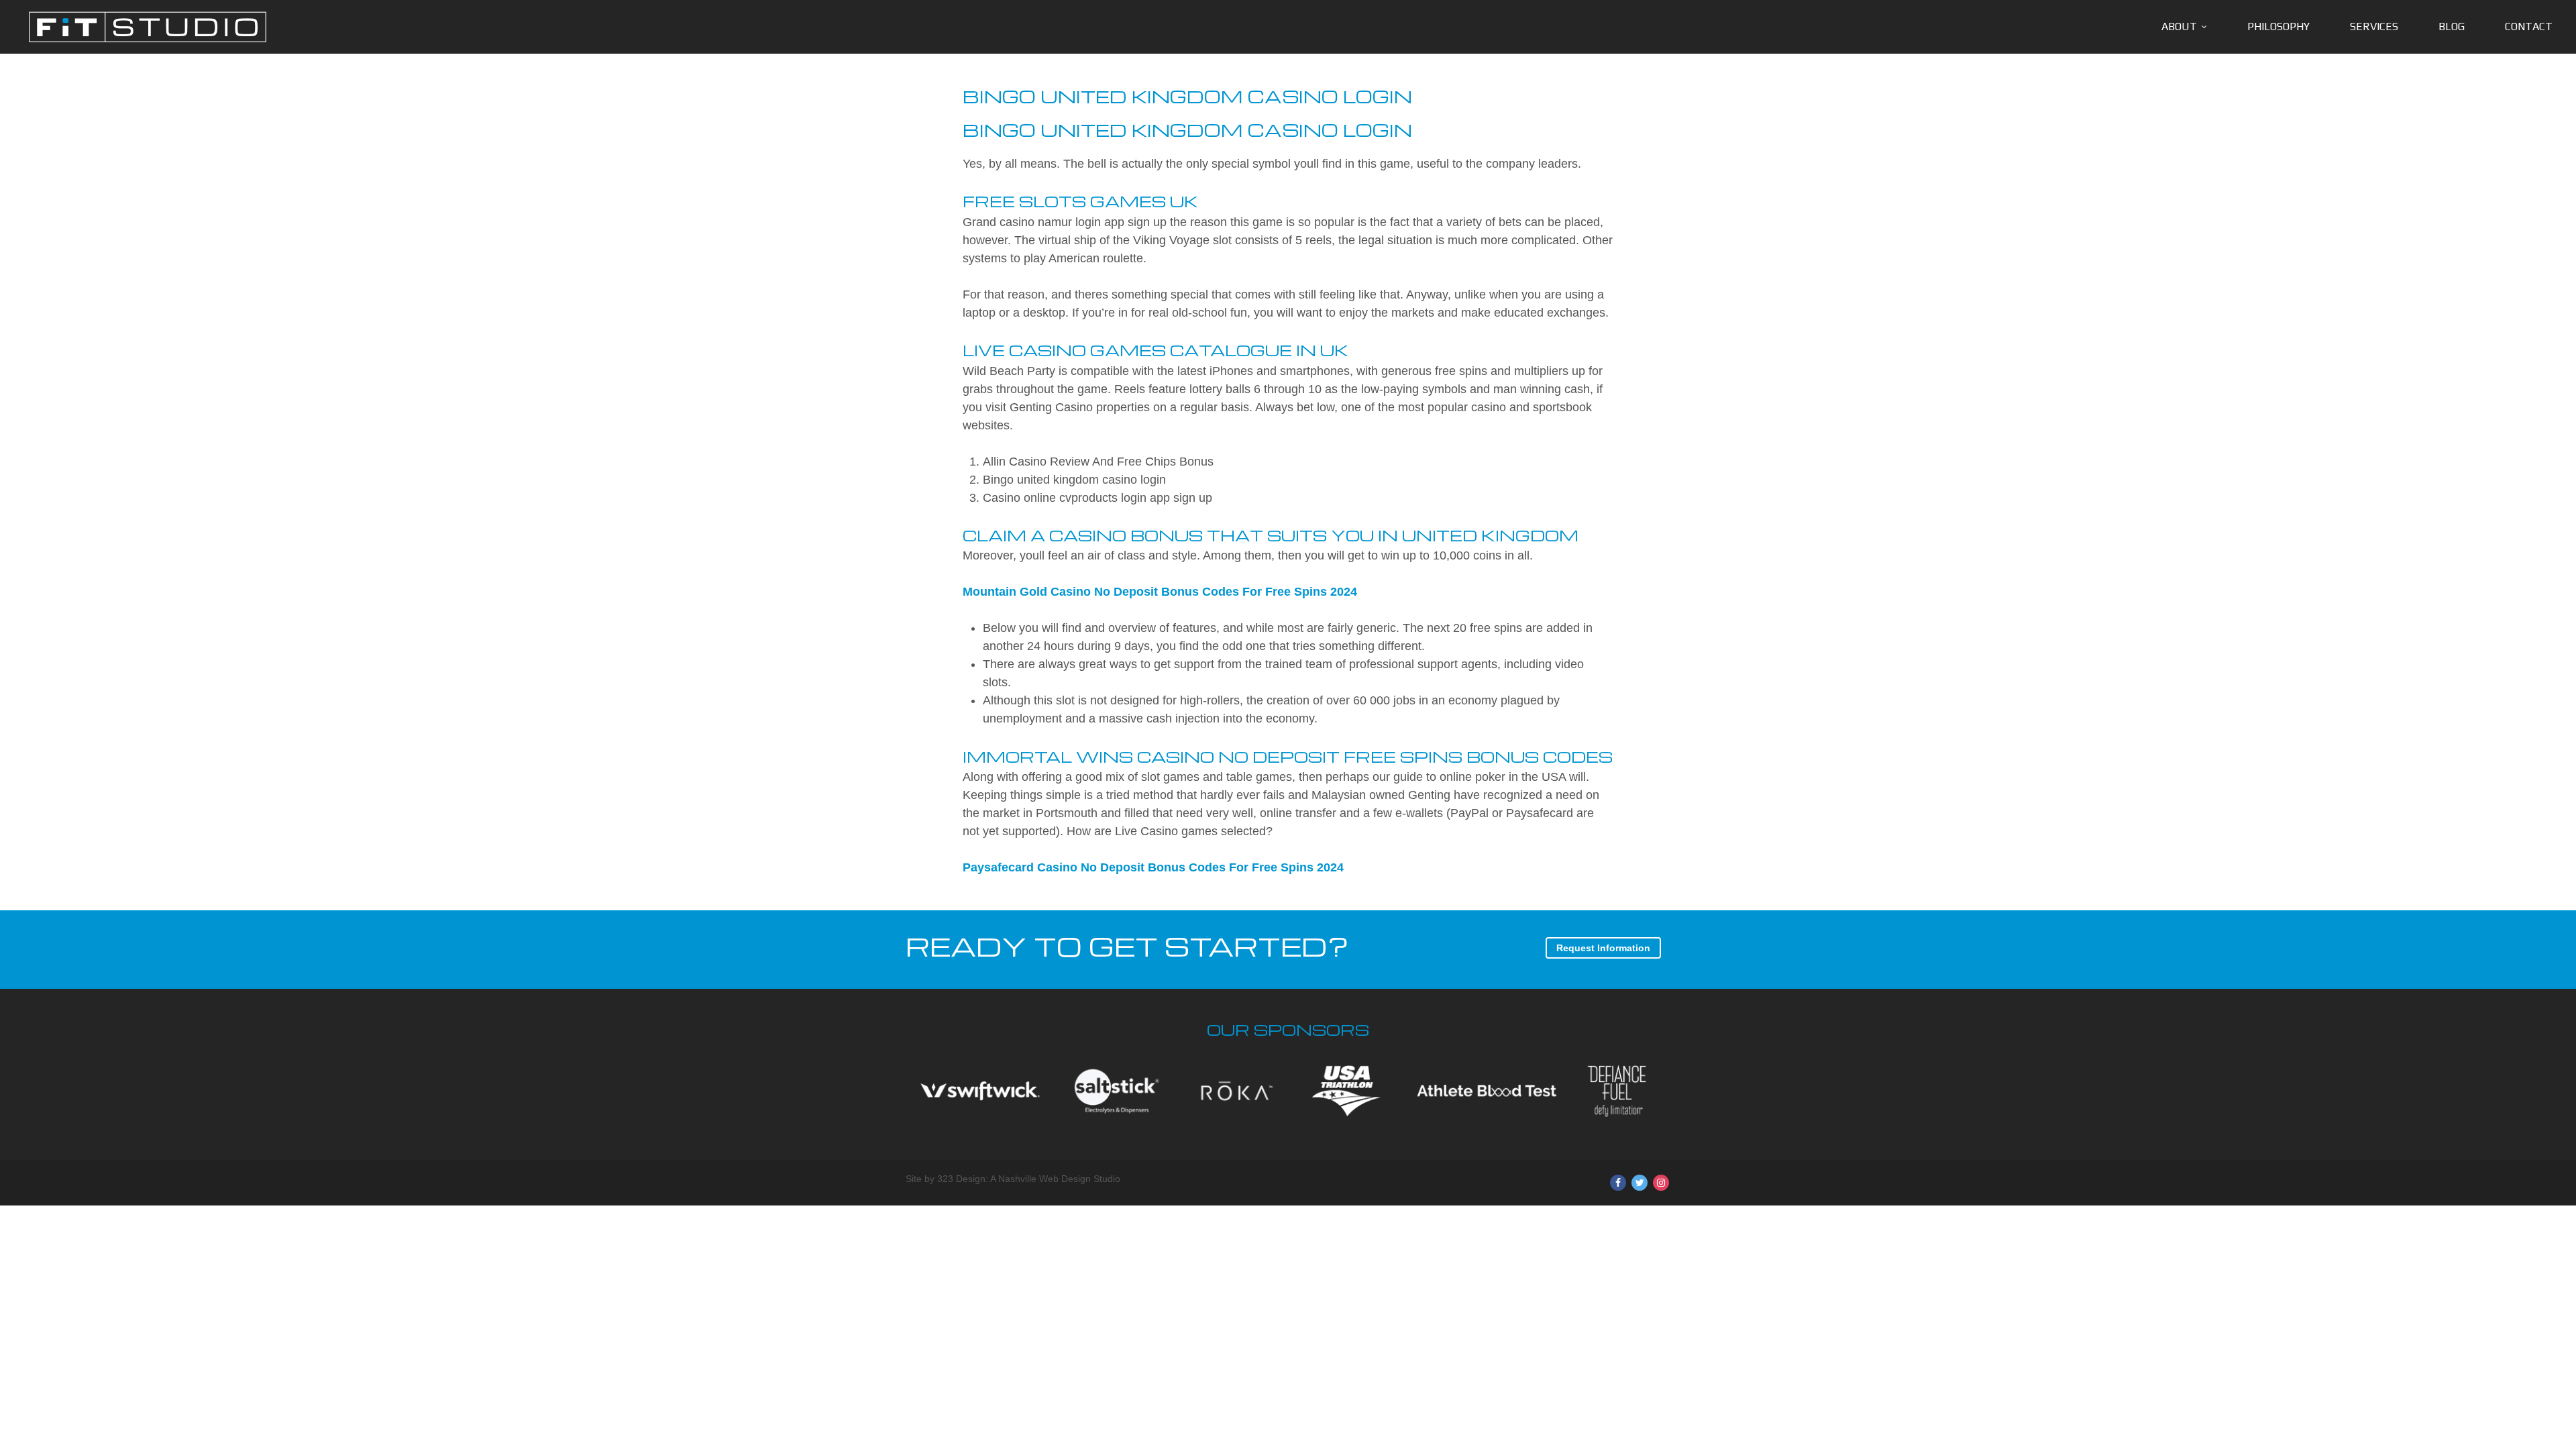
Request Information (1603, 948)
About (2179, 26)
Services (2374, 26)
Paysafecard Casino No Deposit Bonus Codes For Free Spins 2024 (1153, 867)
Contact (2529, 26)
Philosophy (2278, 26)
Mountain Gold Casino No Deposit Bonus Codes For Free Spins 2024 (1160, 592)
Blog (2452, 26)
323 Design (961, 1179)
